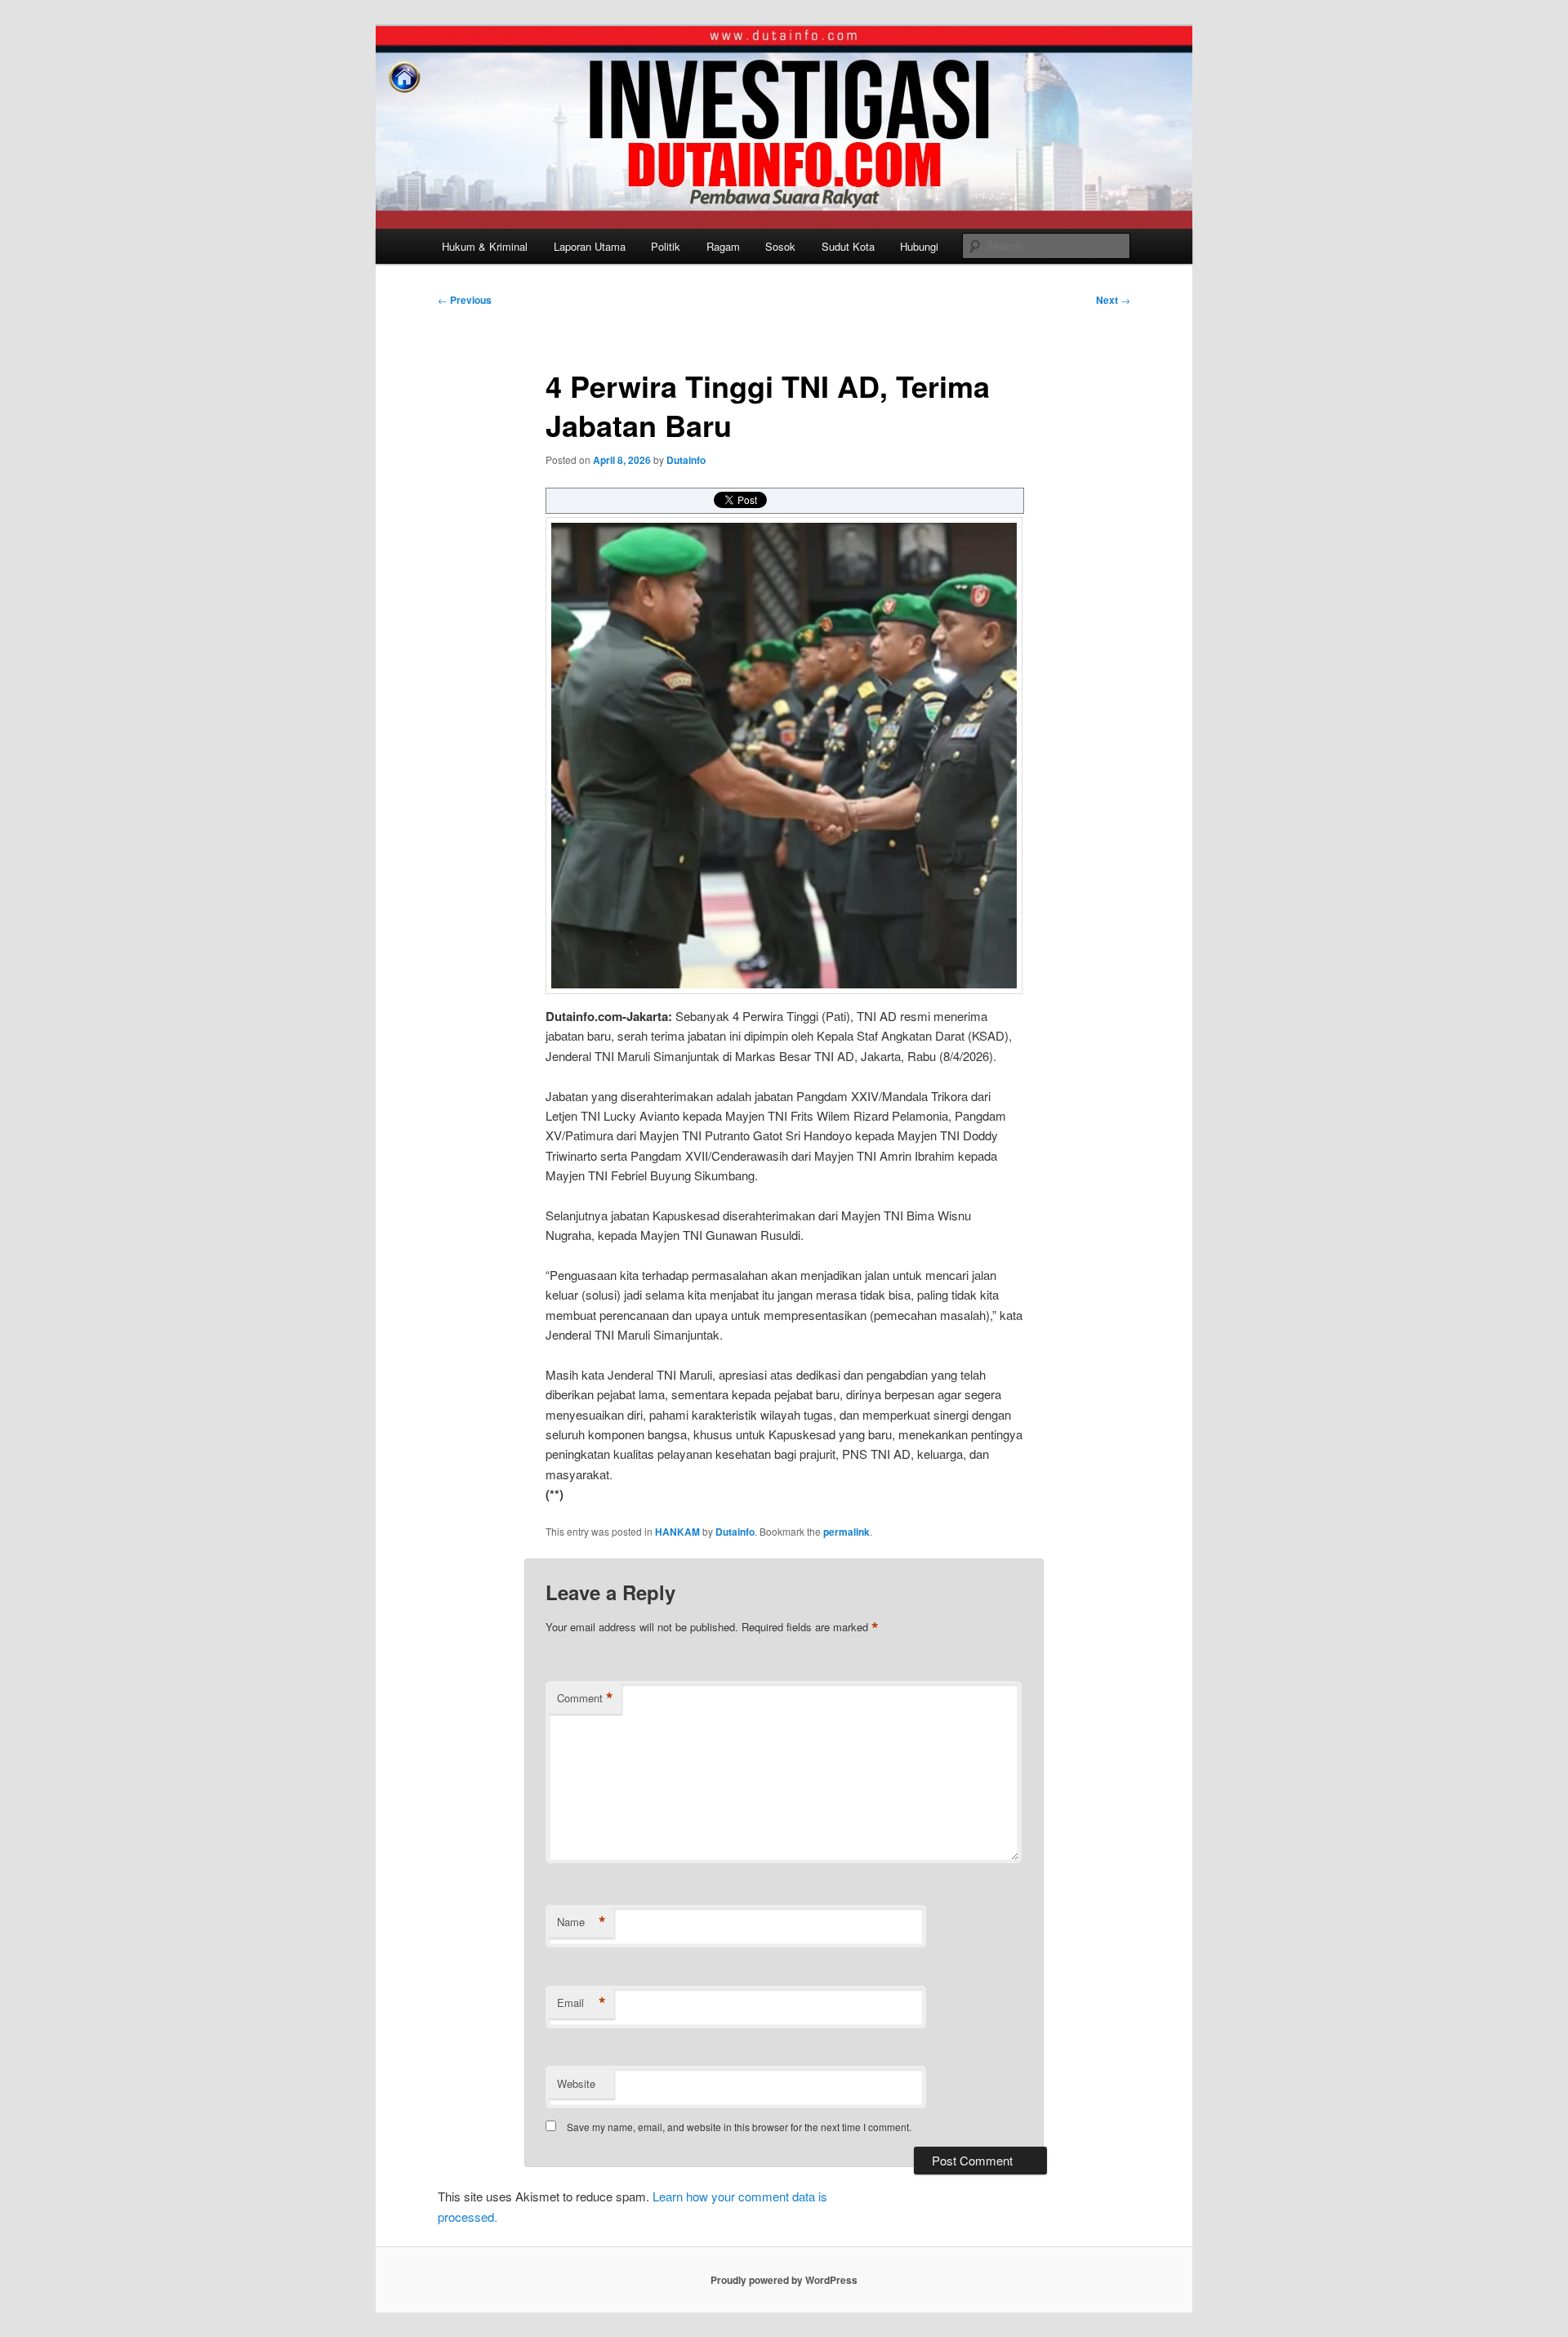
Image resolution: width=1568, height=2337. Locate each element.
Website (576, 2083)
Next (1113, 300)
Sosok (780, 246)
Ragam (723, 246)
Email (581, 2003)
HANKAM (677, 1532)
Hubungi (919, 246)
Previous (465, 300)
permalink (846, 1532)
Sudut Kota (848, 246)
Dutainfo (686, 460)
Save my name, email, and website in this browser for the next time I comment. (739, 2127)
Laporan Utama (590, 246)
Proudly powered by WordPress (784, 2280)
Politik (666, 246)
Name (581, 1922)
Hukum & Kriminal (485, 246)
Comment (585, 1698)
